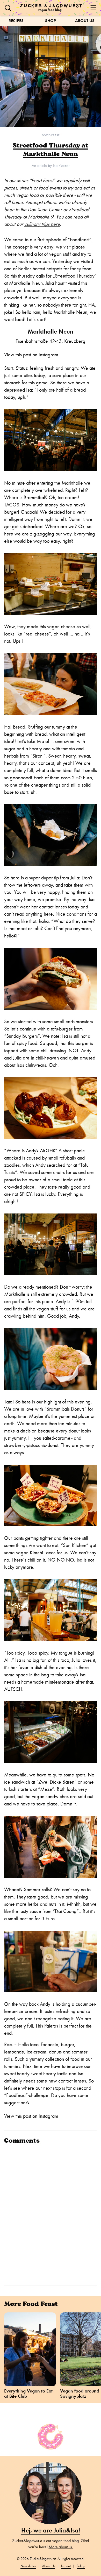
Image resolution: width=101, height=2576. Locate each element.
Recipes (16, 21)
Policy (81, 2566)
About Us (85, 21)
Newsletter (28, 2566)
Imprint (66, 2566)
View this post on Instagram (31, 355)
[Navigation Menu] (93, 8)
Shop (51, 21)
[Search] (8, 8)
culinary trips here (42, 224)
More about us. (61, 2547)
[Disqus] (51, 2214)
